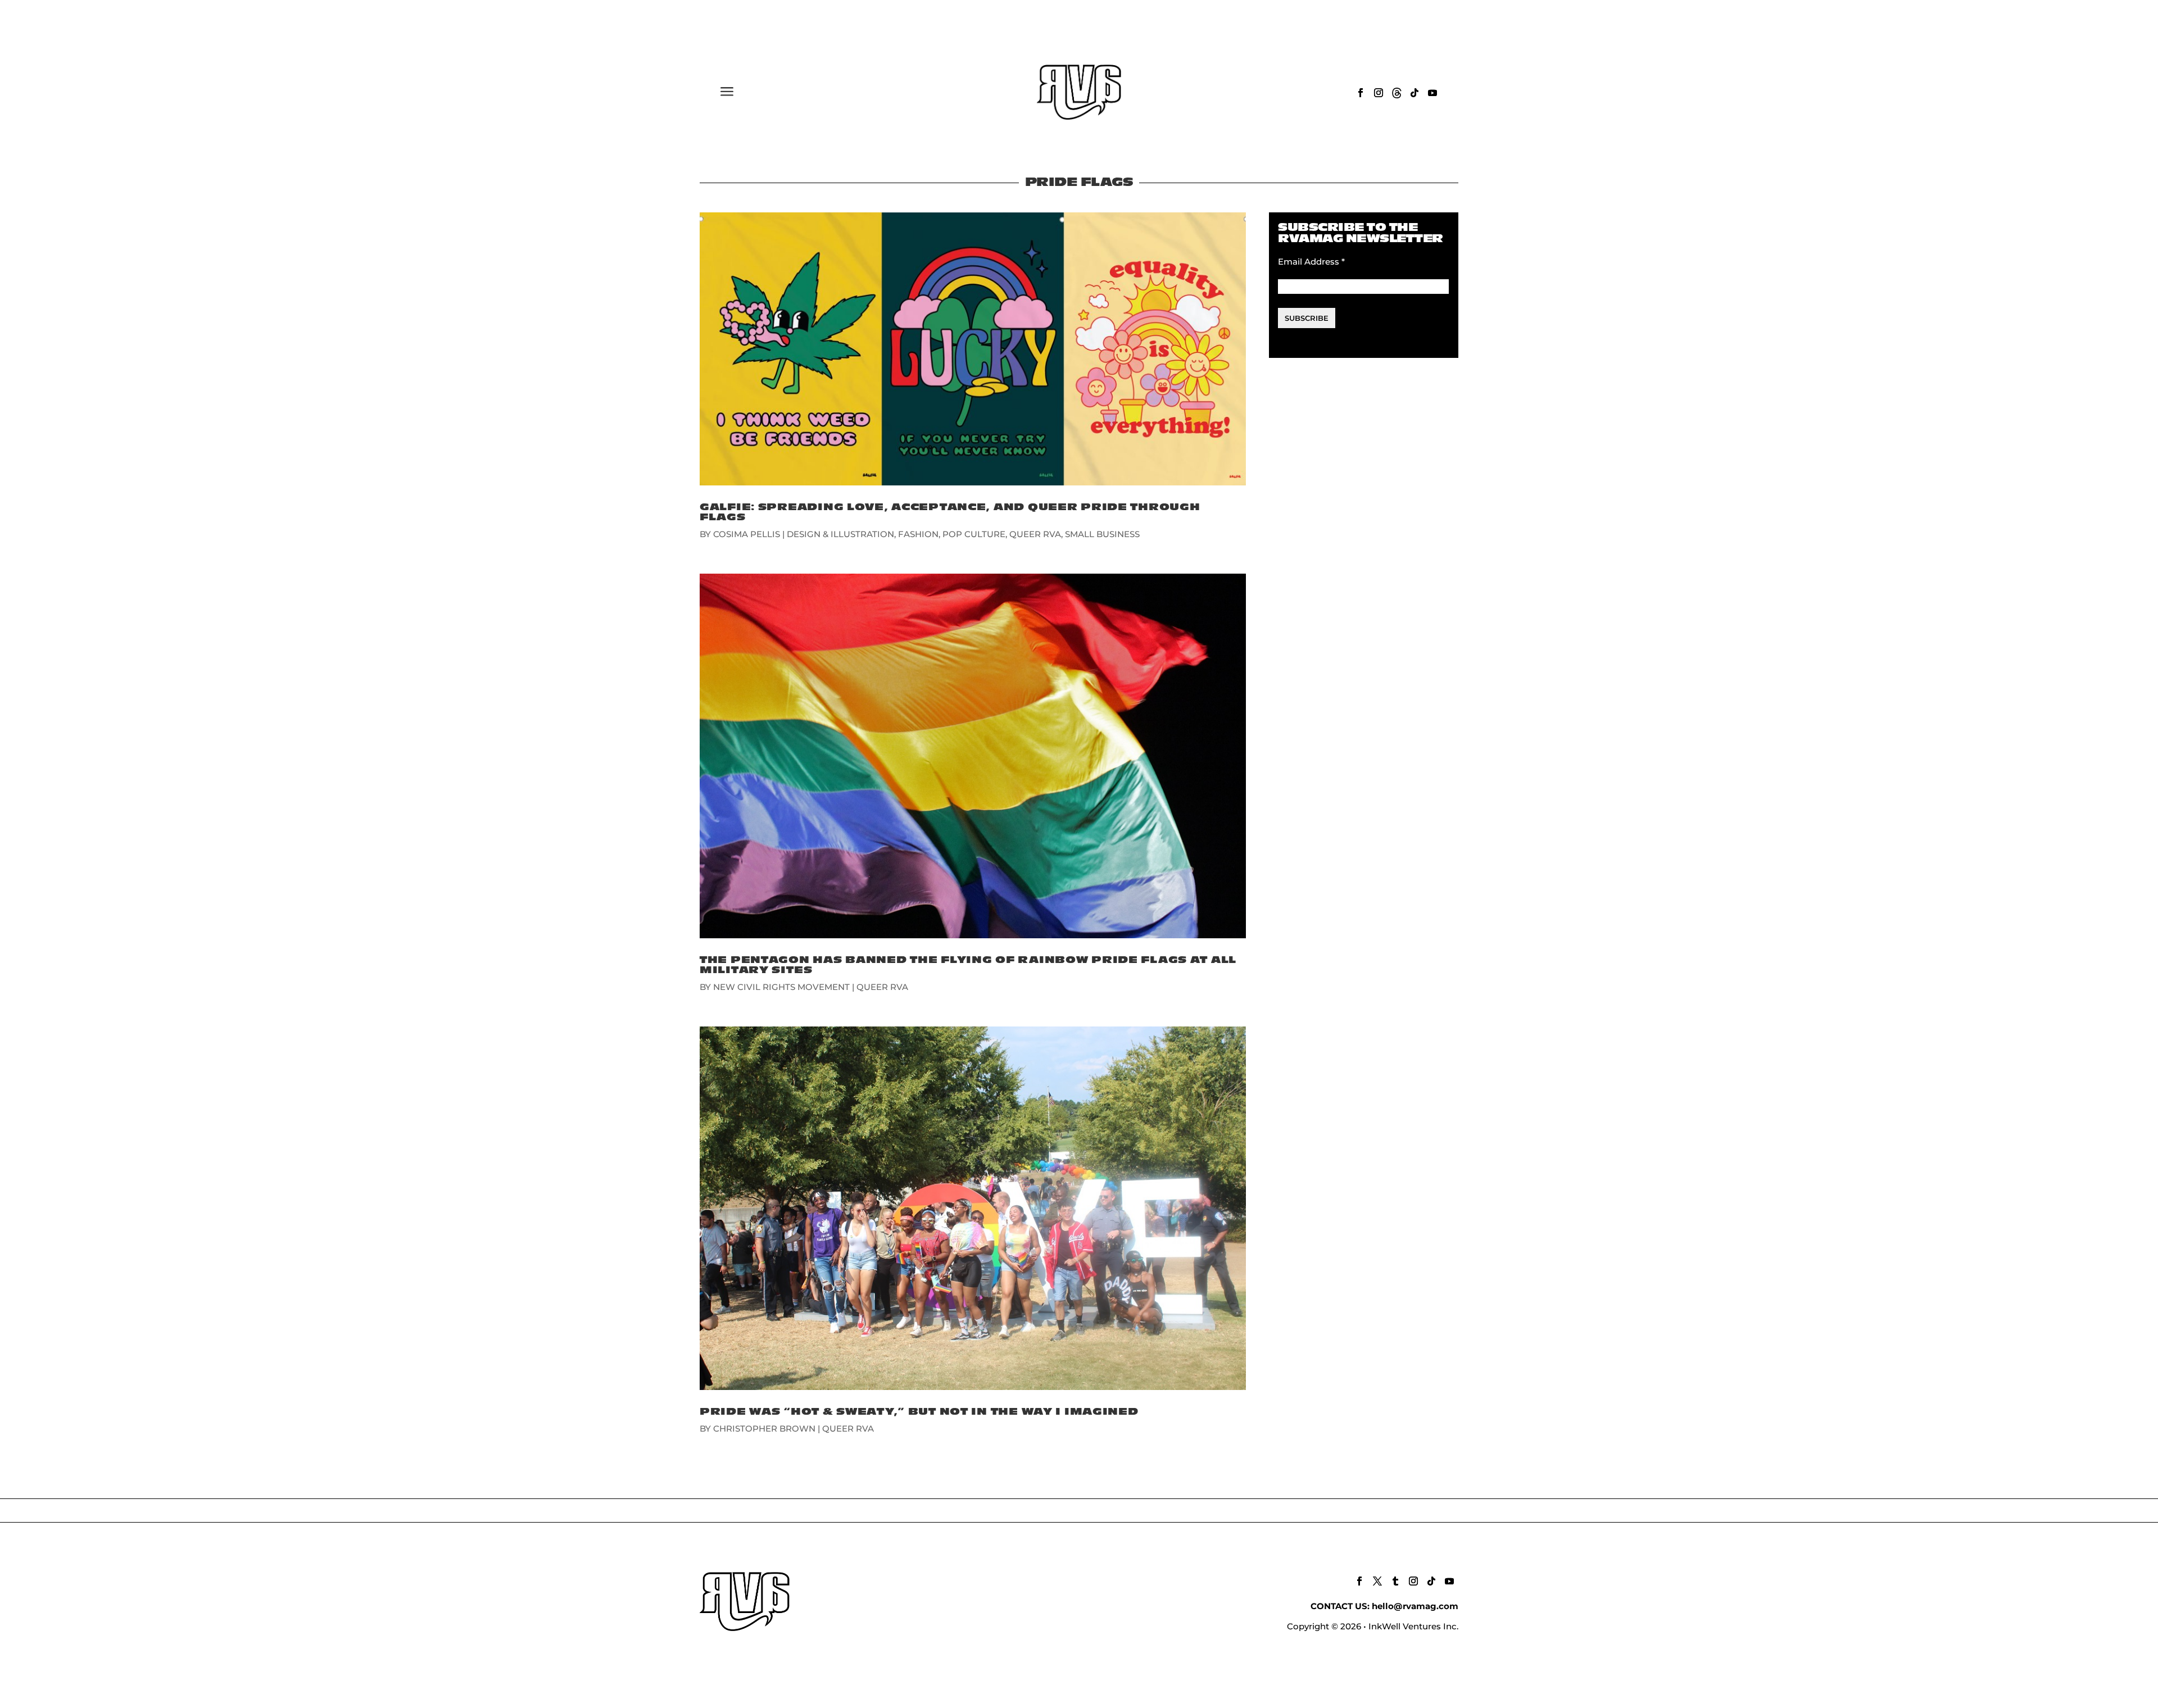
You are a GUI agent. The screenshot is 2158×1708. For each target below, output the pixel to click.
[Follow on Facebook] (1361, 93)
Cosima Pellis (747, 534)
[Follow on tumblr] (1395, 1581)
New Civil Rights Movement (781, 987)
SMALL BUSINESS (1102, 534)
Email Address (1311, 262)
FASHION (918, 534)
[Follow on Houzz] (1397, 93)
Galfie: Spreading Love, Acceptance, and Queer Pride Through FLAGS (950, 512)
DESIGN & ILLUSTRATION (840, 534)
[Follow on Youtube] (1432, 93)
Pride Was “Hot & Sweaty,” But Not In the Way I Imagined (919, 1412)
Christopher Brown (764, 1428)
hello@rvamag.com (1415, 1606)
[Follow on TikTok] (1415, 93)
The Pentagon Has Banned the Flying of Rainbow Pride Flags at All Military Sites (968, 965)
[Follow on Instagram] (1379, 93)
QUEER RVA (1035, 534)
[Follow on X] (1377, 1581)
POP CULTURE (974, 534)
